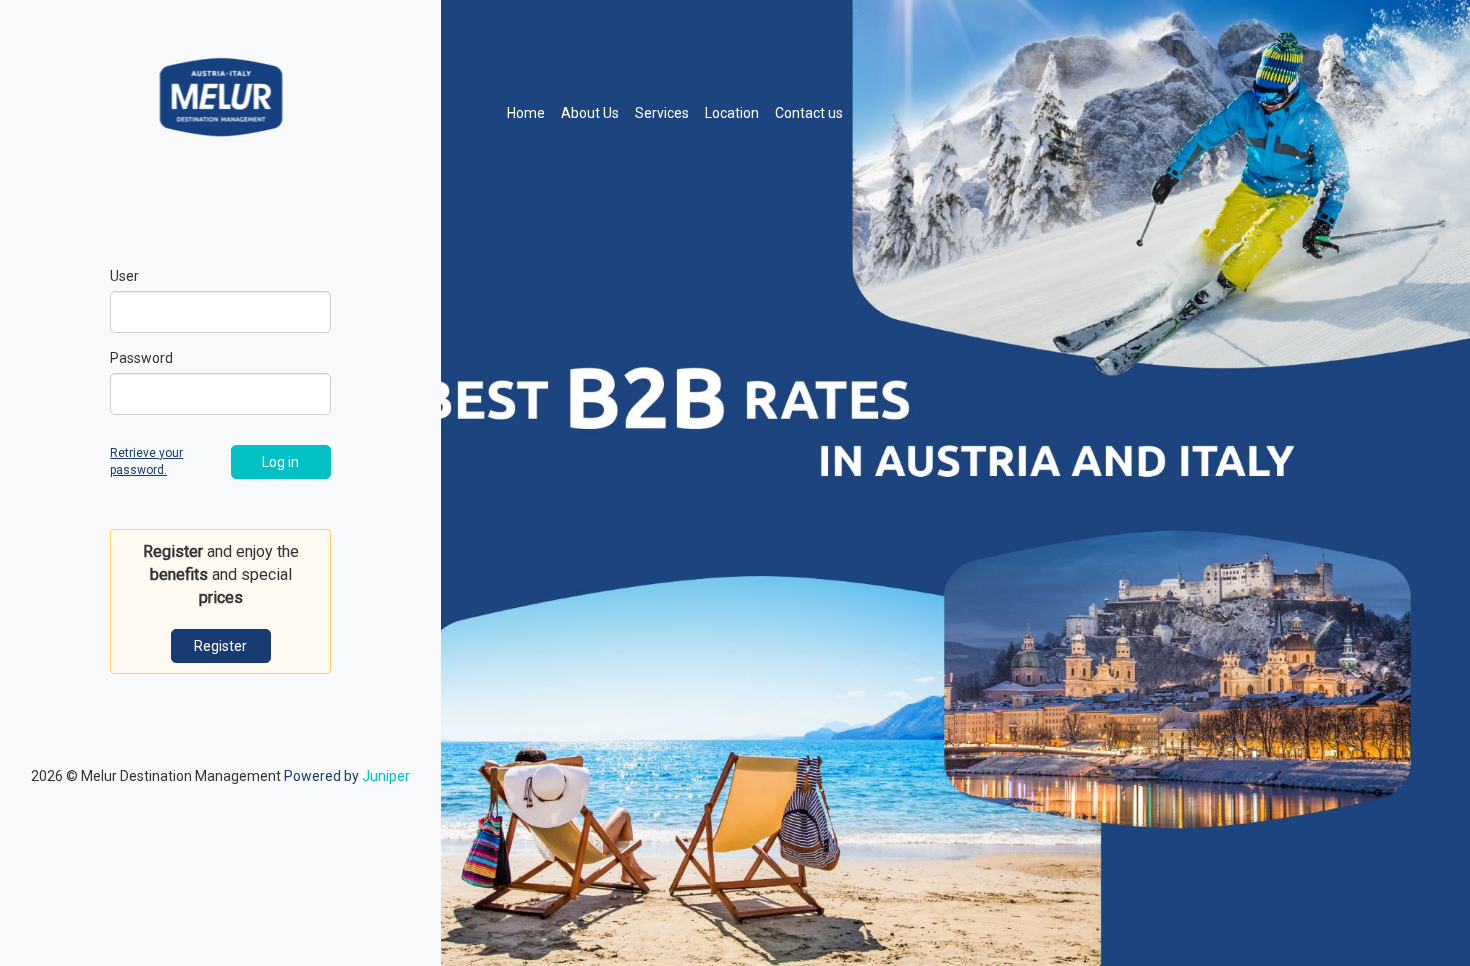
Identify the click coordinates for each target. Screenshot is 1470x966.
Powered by (347, 776)
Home (530, 112)
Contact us (809, 113)
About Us (590, 113)
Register (220, 646)
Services (662, 113)
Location (732, 113)
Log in (280, 462)
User (124, 276)
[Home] (220, 95)
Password (141, 358)
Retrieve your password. (146, 461)
